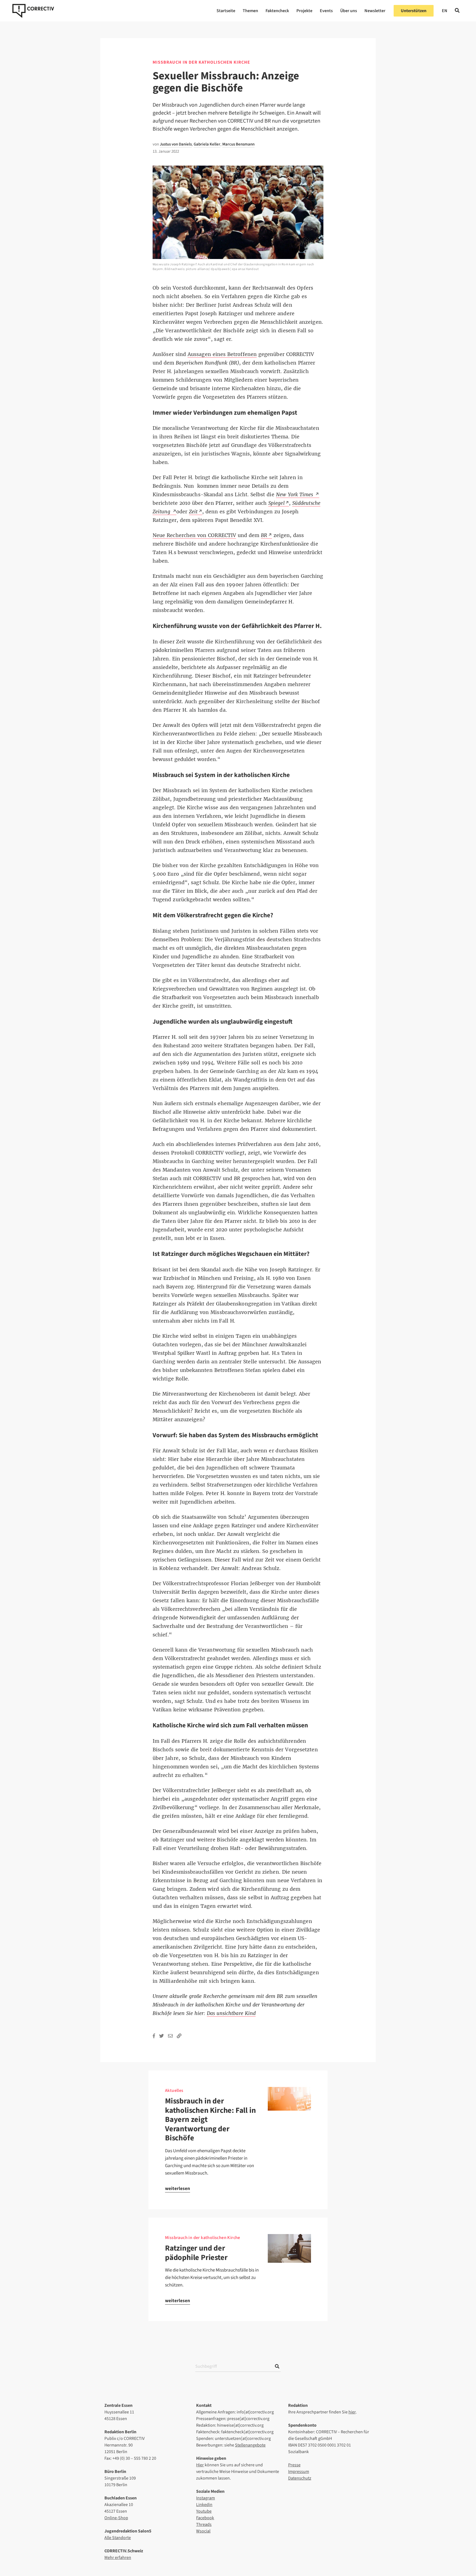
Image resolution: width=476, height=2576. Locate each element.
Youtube (204, 2511)
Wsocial (203, 2531)
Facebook (205, 2518)
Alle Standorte (118, 2538)
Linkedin (204, 2505)
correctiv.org (33, 11)
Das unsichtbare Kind (231, 2013)
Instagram (205, 2498)
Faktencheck (277, 11)
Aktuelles (174, 2091)
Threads (204, 2524)
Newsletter (375, 11)
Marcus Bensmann (238, 144)
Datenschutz (300, 2478)
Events (326, 11)
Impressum (299, 2472)
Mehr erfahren (118, 2558)
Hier (200, 2465)
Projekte (304, 11)
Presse (294, 2465)
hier (352, 2412)
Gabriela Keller (207, 144)
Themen (250, 11)
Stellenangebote (250, 2445)
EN (445, 11)
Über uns (349, 11)
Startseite (226, 11)
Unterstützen (414, 11)
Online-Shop (116, 2518)
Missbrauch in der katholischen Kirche (201, 62)
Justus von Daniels (176, 144)
